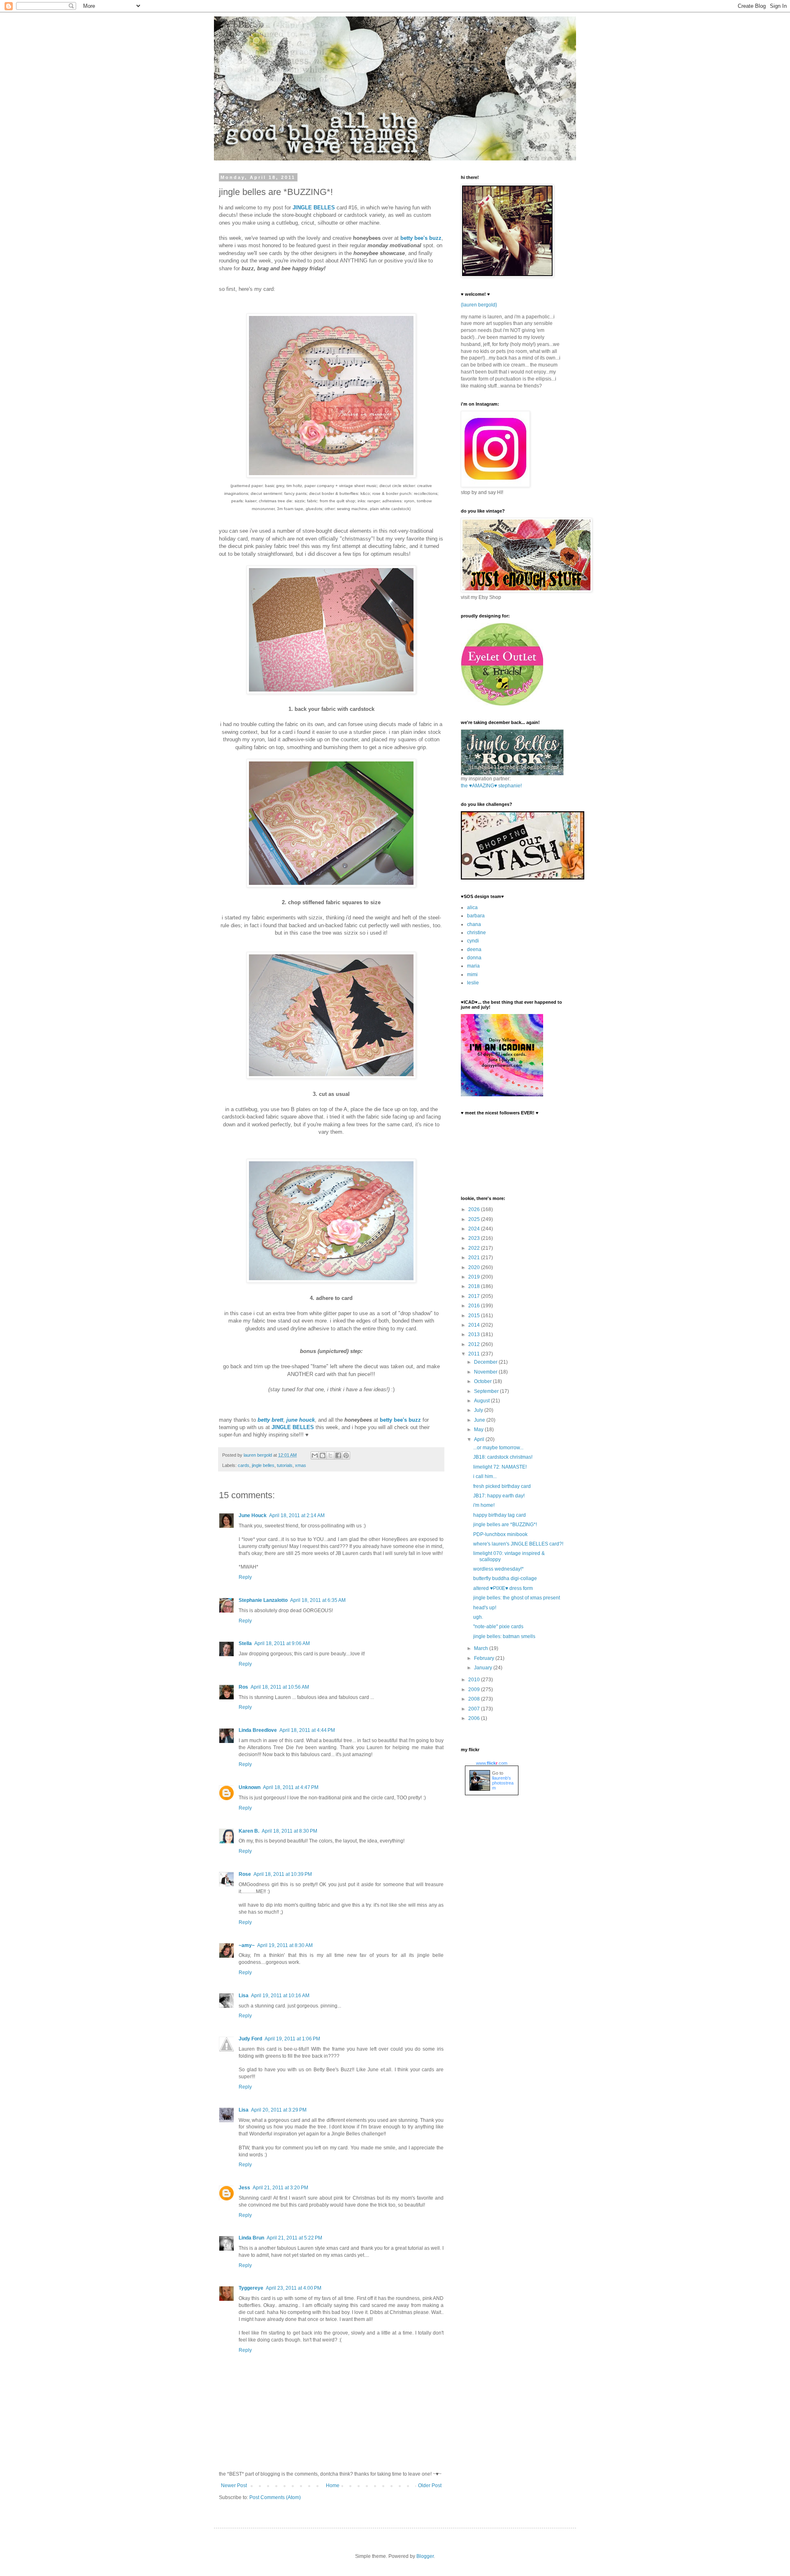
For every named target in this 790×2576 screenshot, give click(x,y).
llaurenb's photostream (503, 1783)
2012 (475, 1344)
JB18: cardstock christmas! (503, 1457)
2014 (475, 1325)
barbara (476, 916)
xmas (301, 1465)
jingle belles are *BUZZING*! (505, 1525)
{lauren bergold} (479, 305)
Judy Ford (250, 2039)
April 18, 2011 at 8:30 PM (289, 1831)
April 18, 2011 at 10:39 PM (283, 1874)
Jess (244, 2188)
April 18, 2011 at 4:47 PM (291, 1787)
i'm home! (484, 1505)
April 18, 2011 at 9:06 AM (282, 1643)
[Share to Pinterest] (346, 1455)
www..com (492, 1763)
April (480, 1439)
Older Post (430, 2485)
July (479, 1410)
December (486, 1362)
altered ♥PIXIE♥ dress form (503, 1588)
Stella (245, 1643)
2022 (475, 1248)
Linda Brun (251, 2238)
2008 (475, 1699)
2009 (475, 1689)
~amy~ (247, 1945)
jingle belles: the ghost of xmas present (517, 1598)
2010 (475, 1680)
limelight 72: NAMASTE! (500, 1467)
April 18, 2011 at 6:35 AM (318, 1600)
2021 (475, 1258)
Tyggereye (251, 2288)
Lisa (244, 1996)
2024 (475, 1229)
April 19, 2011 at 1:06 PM (292, 2039)
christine (476, 933)
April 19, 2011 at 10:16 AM (280, 1996)
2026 (475, 1209)
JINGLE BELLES (314, 208)
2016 (475, 1306)
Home (333, 2485)
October (483, 1381)
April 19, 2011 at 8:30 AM (285, 1945)
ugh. (478, 1617)
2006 (475, 1718)
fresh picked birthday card (502, 1486)
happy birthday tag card (500, 1515)
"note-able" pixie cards (498, 1627)
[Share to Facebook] (338, 1455)
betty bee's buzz (421, 238)
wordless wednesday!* (498, 1569)
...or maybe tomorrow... (498, 1448)
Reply (245, 1577)
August (482, 1401)
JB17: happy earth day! (499, 1496)
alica (472, 907)
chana (474, 924)
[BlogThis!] (323, 1455)
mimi (472, 975)
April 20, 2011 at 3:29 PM (279, 2110)
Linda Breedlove (258, 1730)
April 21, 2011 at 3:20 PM (280, 2188)
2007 (475, 1709)
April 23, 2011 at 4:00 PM (294, 2288)
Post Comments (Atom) (275, 2497)
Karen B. (249, 1831)
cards (244, 1465)
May (479, 1430)
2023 (475, 1238)
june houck (301, 1420)
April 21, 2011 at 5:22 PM (294, 2238)
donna (474, 958)
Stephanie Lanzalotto (263, 1600)
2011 (475, 1354)
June (480, 1420)
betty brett (270, 1420)
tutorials (285, 1465)
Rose (245, 1874)
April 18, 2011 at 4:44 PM (307, 1730)
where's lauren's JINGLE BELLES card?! (518, 1544)
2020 (475, 1267)
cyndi (473, 941)
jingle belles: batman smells (504, 1636)
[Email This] (315, 1455)
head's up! (485, 1608)
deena (474, 949)
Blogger (425, 2556)
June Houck (253, 1515)
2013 (475, 1334)
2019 (475, 1277)
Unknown (250, 1787)
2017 (475, 1296)
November (486, 1372)
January (484, 1668)
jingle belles (263, 1465)
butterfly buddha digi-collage (505, 1578)
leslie (473, 983)
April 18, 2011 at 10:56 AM (280, 1687)
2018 (475, 1286)
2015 (475, 1316)
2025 (475, 1219)
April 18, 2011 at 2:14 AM (297, 1515)
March (482, 1648)
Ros (243, 1687)
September (487, 1391)
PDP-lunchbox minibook (500, 1534)
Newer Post (234, 2485)
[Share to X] (330, 1455)
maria (473, 966)
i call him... (485, 1476)
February (485, 1658)
